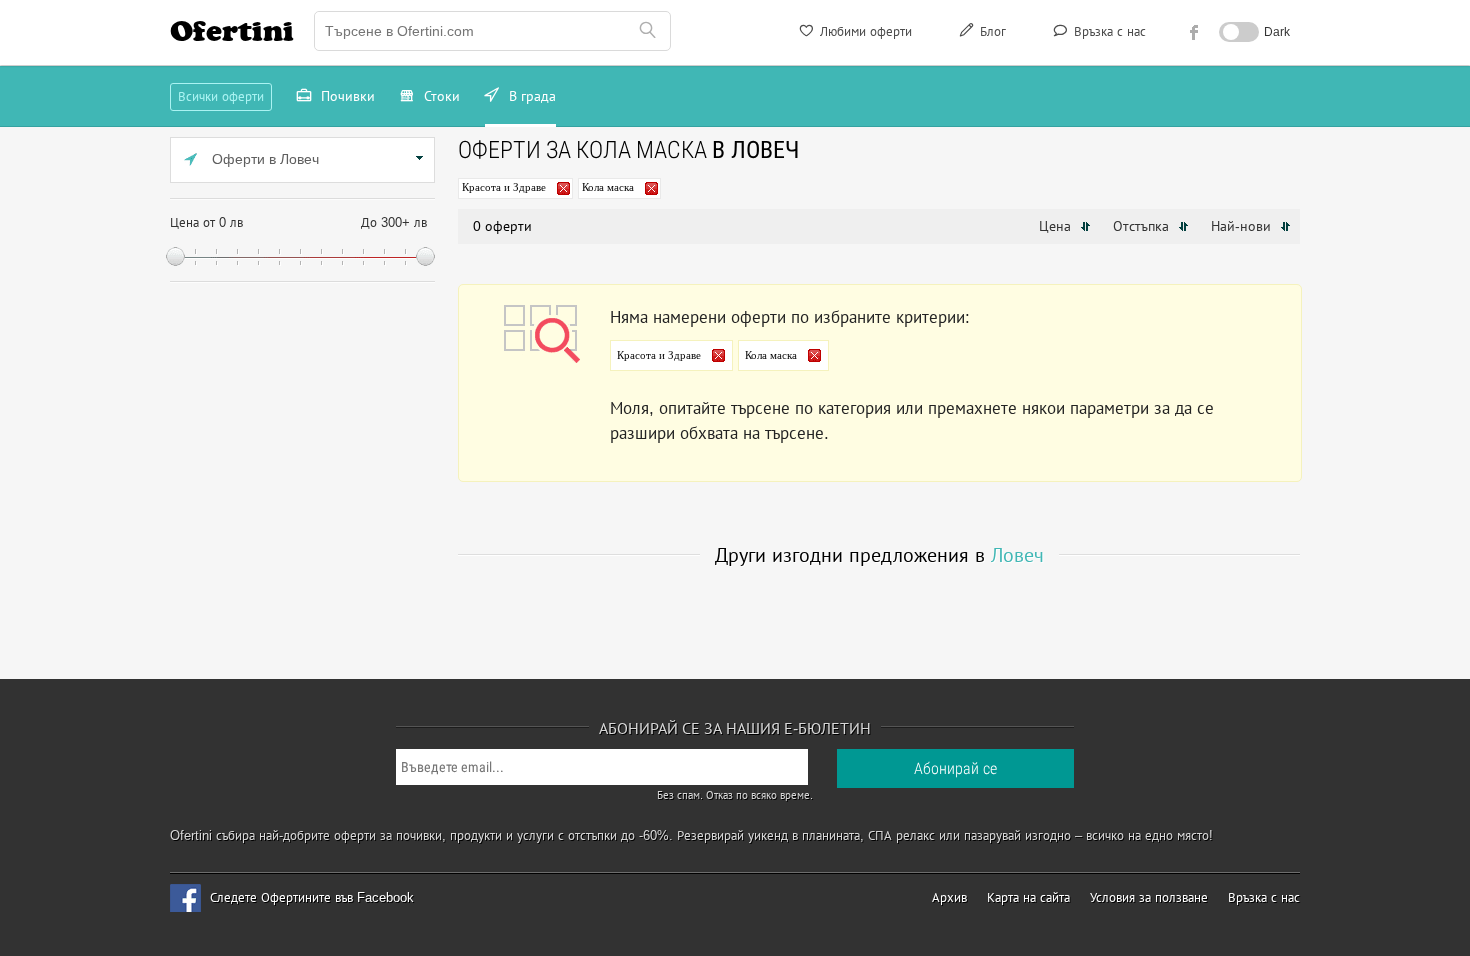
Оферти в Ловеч (263, 159)
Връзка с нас (1108, 31)
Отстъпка (1143, 226)
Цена (1057, 226)
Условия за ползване (1149, 897)
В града (530, 96)
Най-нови (1243, 226)
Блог (991, 31)
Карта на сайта (1028, 897)
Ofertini (232, 31)
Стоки (440, 96)
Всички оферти (221, 96)
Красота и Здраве (504, 187)
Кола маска (608, 187)
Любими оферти (864, 31)
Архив (949, 897)
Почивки (346, 96)
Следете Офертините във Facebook (312, 897)
